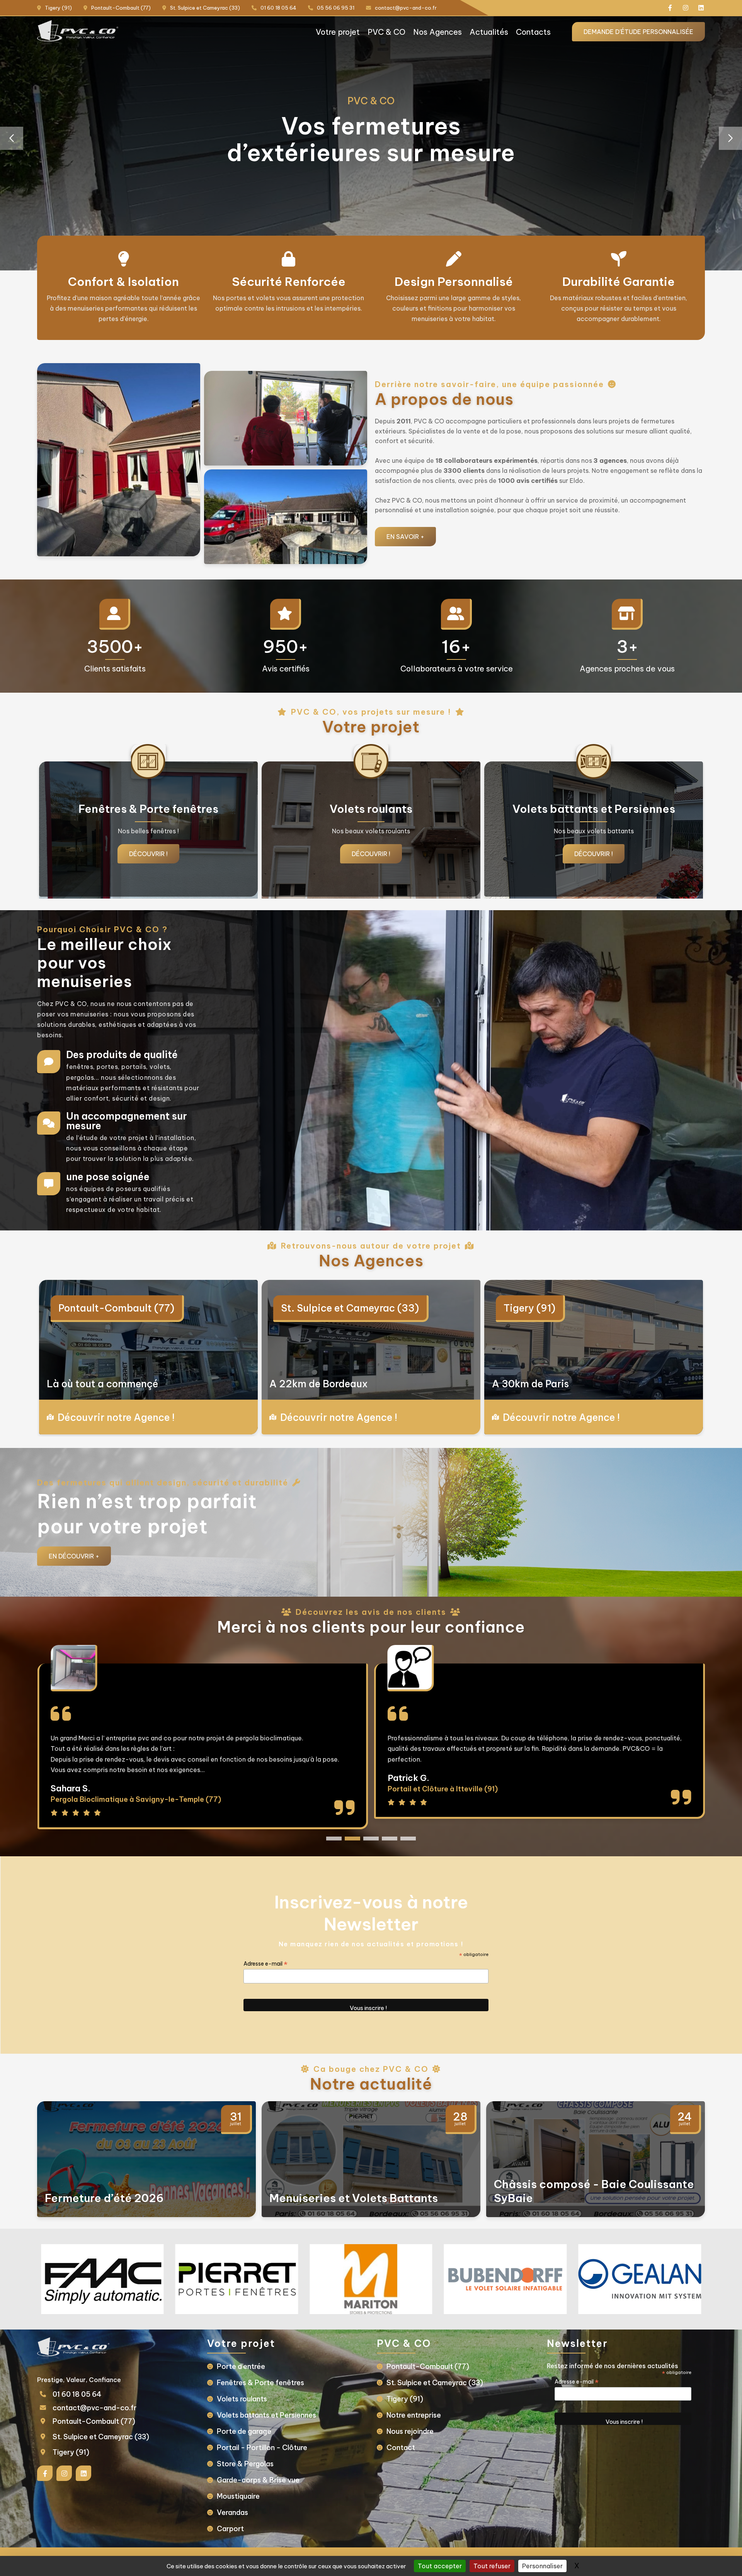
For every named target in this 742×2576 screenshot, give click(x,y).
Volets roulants (242, 2399)
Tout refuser (492, 2566)
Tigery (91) (529, 1308)
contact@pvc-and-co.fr (94, 2408)
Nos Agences (437, 32)
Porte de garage (244, 2431)
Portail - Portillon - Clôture (262, 2448)
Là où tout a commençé (103, 1384)
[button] (730, 138)
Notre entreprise (414, 2415)
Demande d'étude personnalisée (638, 32)
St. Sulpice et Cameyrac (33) (350, 1308)
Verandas (232, 2512)
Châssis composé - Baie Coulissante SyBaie (594, 2191)
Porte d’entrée (241, 2366)
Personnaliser (542, 2566)
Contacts (533, 32)
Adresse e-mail (265, 1964)
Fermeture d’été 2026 (104, 2198)
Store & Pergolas (245, 2464)
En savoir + (405, 537)
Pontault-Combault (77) (116, 1308)
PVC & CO (386, 32)
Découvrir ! (148, 854)
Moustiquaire (238, 2496)
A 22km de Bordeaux (318, 1384)
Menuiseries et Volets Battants (354, 2198)
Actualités (489, 32)
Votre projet (338, 32)
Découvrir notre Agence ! (116, 1417)
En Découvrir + (74, 1556)
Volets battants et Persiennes (266, 2415)
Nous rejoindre (410, 2431)
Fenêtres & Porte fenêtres (260, 2383)
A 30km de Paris (530, 1384)
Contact (401, 2448)
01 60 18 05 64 (77, 2394)
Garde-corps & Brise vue (258, 2480)
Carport (230, 2529)
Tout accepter (440, 2566)
